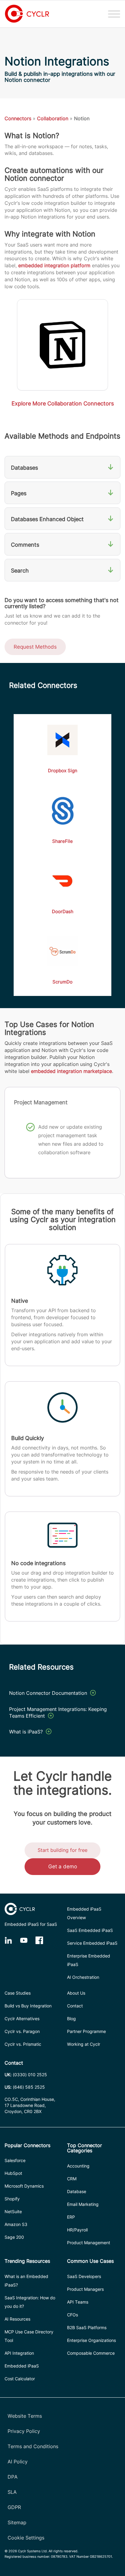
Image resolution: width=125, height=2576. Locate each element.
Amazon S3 (16, 2224)
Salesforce (15, 2160)
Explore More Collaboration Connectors (63, 403)
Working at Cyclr (84, 2044)
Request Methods (35, 647)
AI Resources (17, 2319)
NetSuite (13, 2212)
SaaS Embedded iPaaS (90, 1930)
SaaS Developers (84, 2276)
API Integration (19, 2353)
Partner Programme (86, 2031)
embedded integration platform (54, 265)
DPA (13, 2477)
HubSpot (13, 2173)
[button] (62, 467)
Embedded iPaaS (22, 2366)
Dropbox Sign (63, 771)
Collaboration (53, 118)
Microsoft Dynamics (24, 2186)
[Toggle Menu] (114, 14)
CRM (72, 2179)
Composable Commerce (91, 2353)
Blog (71, 2019)
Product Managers (85, 2289)
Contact (75, 2006)
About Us (76, 1993)
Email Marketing (83, 2204)
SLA (12, 2492)
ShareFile (62, 841)
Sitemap (17, 2522)
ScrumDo (62, 982)
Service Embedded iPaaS (92, 1943)
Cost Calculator (20, 2379)
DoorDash (63, 911)
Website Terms (25, 2416)
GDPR (14, 2507)
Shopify (12, 2199)
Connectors (18, 118)
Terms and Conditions (33, 2446)
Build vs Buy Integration (28, 2006)
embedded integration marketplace (71, 1071)
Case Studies (18, 1993)
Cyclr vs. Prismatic (23, 2044)
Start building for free (62, 1850)
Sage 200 (14, 2237)
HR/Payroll (77, 2230)
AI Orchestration (83, 1977)
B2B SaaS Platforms (87, 2327)
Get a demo (63, 1866)
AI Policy (18, 2462)
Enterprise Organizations (91, 2340)
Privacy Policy (24, 2431)
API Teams (78, 2302)
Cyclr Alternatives (22, 2019)
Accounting (78, 2166)
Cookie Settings (26, 2538)
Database (77, 2191)
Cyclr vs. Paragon (22, 2031)
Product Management (89, 2243)
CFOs (73, 2315)
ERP (71, 2217)
